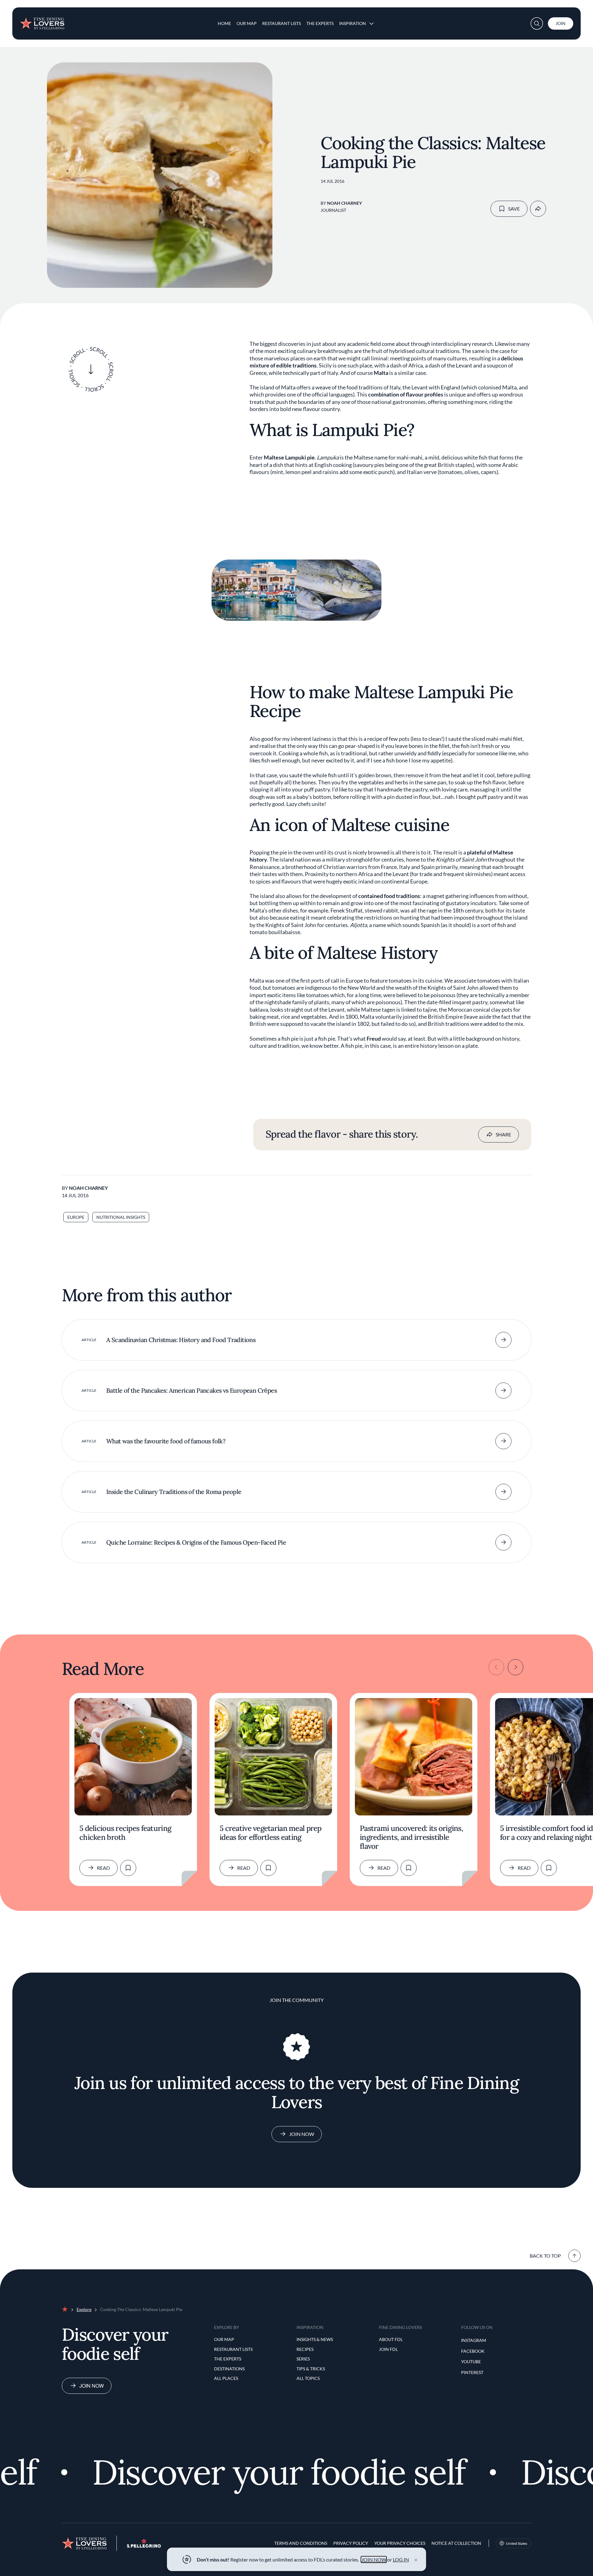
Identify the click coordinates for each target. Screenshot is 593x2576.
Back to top (545, 2256)
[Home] (42, 21)
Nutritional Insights (121, 1217)
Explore (84, 2309)
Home (224, 23)
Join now (92, 2386)
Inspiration (353, 23)
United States (517, 2543)
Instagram (474, 2340)
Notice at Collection (456, 2543)
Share (503, 1134)
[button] (537, 23)
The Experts (320, 23)
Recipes (305, 2349)
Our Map (247, 23)
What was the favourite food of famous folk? (166, 1441)
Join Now (302, 2134)
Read (103, 1868)
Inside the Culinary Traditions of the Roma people (174, 1492)
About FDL (391, 2339)
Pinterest (472, 2372)
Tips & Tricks (311, 2369)
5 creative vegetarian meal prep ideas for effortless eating (271, 1833)
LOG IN (401, 2559)
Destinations (229, 2369)
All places (226, 2378)
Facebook (473, 2351)
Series (303, 2359)
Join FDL (388, 2349)
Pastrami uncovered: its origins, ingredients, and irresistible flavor (411, 1838)
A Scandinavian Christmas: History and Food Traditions (181, 1340)
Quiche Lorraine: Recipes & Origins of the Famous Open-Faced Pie (196, 1542)
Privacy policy (351, 2543)
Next (515, 1667)
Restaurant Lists (282, 23)
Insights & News (315, 2339)
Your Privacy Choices (400, 2543)
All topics (308, 2378)
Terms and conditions (301, 2543)
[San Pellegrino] (144, 2546)
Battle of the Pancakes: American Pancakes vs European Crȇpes (191, 1390)
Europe (76, 1217)
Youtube (471, 2362)
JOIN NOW (374, 2559)
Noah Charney (345, 203)
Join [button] (561, 23)
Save (514, 209)
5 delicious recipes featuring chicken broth (125, 1833)
